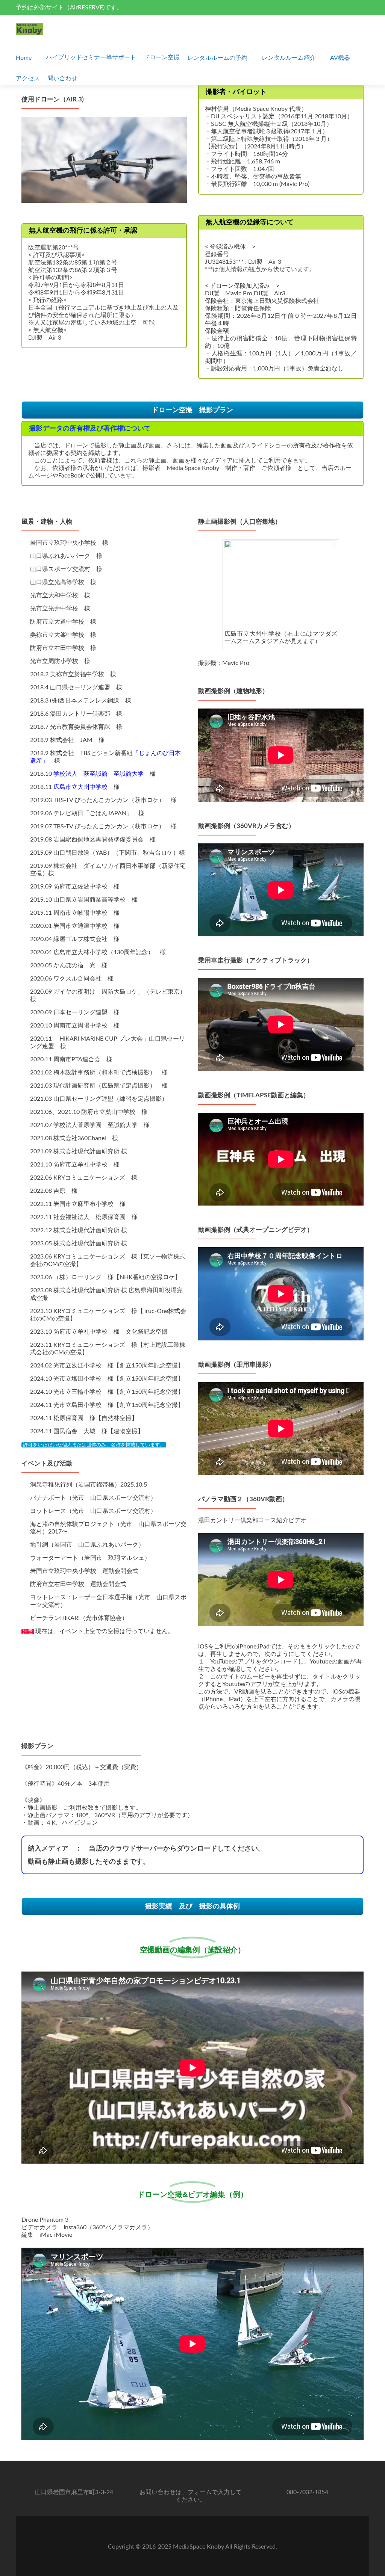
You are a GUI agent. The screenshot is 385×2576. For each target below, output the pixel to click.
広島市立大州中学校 (80, 787)
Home (24, 58)
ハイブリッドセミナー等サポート (91, 57)
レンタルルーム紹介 (289, 58)
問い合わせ (62, 79)
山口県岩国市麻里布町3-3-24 (74, 2492)
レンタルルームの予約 (217, 58)
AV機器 (340, 58)
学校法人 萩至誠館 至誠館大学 (99, 774)
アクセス (28, 79)
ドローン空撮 (162, 57)
